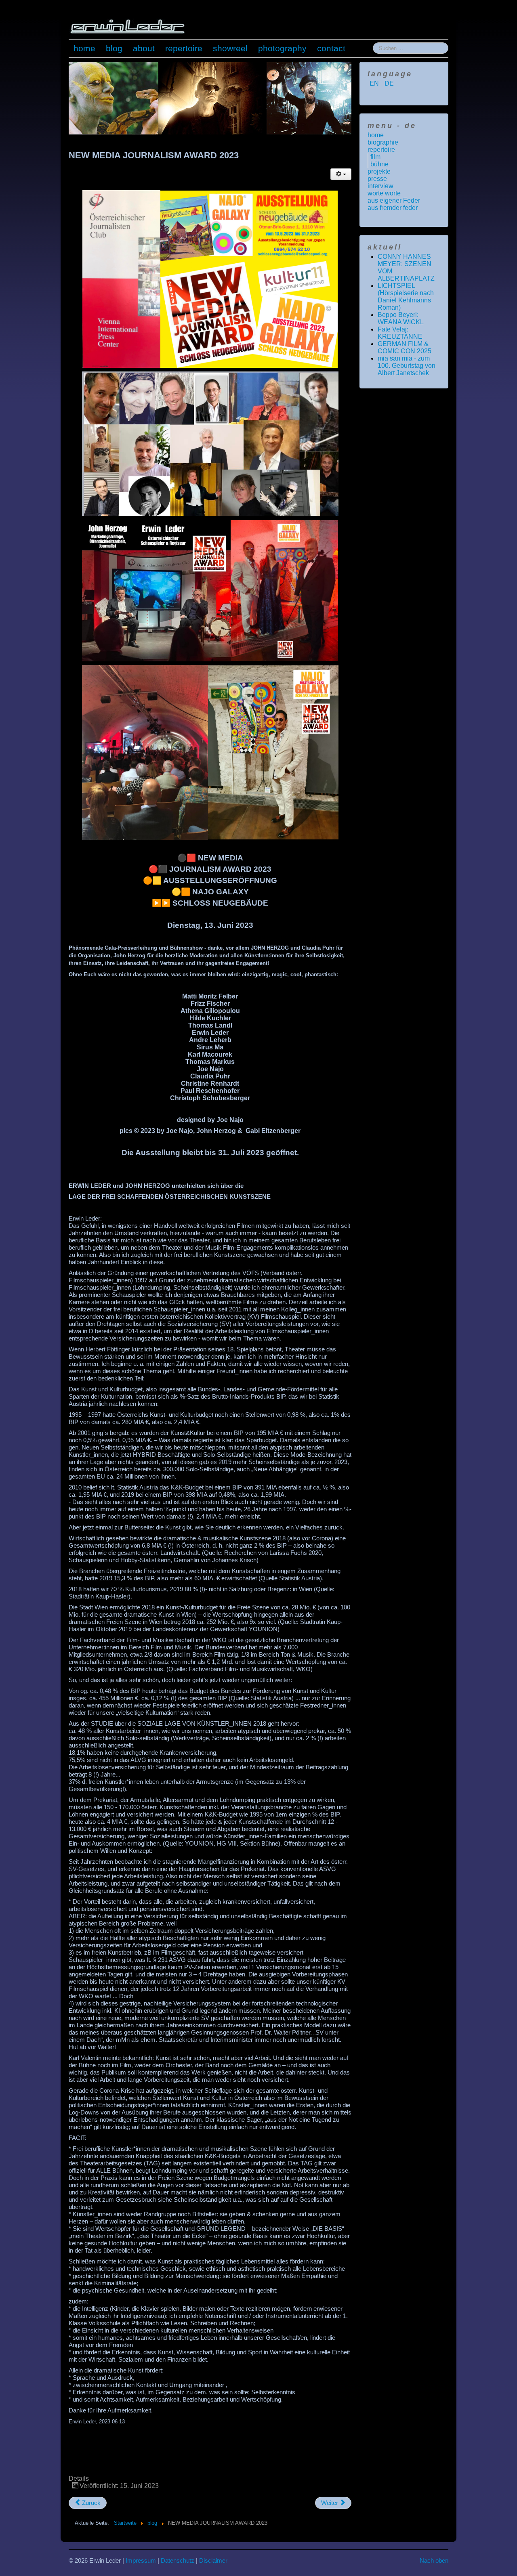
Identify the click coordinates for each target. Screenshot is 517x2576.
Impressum (141, 2560)
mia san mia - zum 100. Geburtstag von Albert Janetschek (407, 366)
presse (377, 179)
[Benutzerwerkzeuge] (341, 174)
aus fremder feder (393, 208)
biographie (383, 142)
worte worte (384, 193)
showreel (230, 48)
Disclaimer (213, 2560)
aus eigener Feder (394, 200)
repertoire (184, 48)
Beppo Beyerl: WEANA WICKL (401, 318)
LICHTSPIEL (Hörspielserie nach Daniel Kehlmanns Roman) (406, 297)
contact (331, 48)
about (144, 48)
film (375, 157)
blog (114, 48)
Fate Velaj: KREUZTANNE (400, 333)
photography (282, 48)
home (84, 48)
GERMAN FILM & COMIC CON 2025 (405, 347)
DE (389, 83)
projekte (379, 171)
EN (375, 83)
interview (380, 186)
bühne (379, 164)
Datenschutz (178, 2560)
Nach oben (434, 2560)
